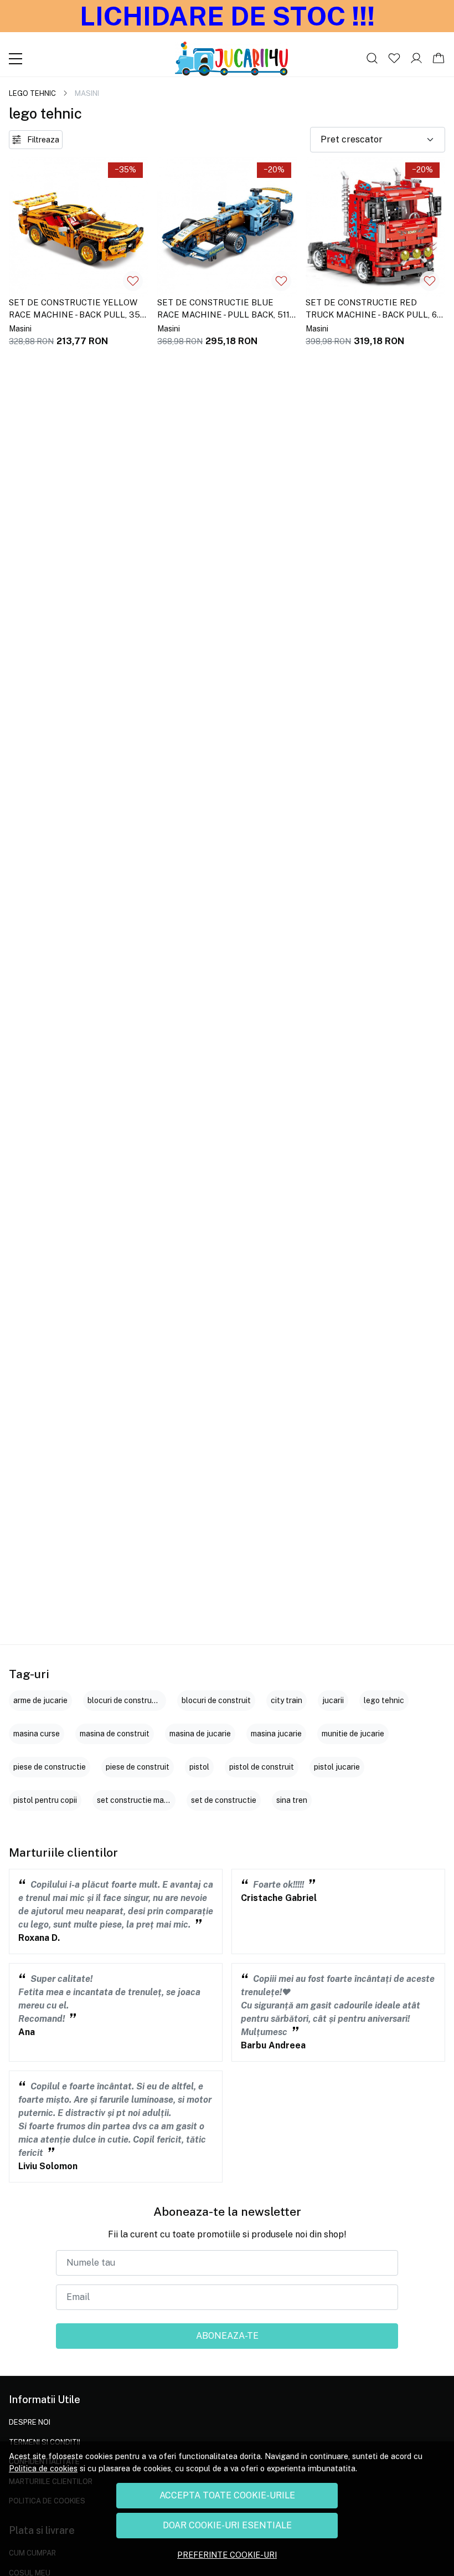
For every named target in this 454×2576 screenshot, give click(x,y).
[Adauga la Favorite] (133, 281)
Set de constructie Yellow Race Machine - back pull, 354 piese (77, 310)
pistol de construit (262, 1767)
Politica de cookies (43, 2468)
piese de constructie (50, 1767)
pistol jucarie (337, 1767)
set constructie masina (138, 1800)
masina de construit (115, 1734)
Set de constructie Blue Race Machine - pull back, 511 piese (223, 310)
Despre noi (30, 2422)
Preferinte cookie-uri (227, 2555)
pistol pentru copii (45, 1800)
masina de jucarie (200, 1734)
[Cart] (438, 59)
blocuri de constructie (127, 1700)
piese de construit (138, 1767)
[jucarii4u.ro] (231, 59)
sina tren (292, 1800)
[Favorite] (394, 59)
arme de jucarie (40, 1700)
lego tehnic (32, 93)
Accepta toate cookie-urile (227, 2495)
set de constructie (224, 1800)
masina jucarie (276, 1734)
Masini (20, 329)
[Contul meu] (416, 59)
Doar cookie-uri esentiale (227, 2525)
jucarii (333, 1700)
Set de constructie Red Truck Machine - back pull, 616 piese (375, 310)
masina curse (37, 1734)
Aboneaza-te (227, 2336)
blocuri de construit (216, 1700)
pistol (199, 1767)
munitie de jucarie (353, 1734)
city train (287, 1700)
